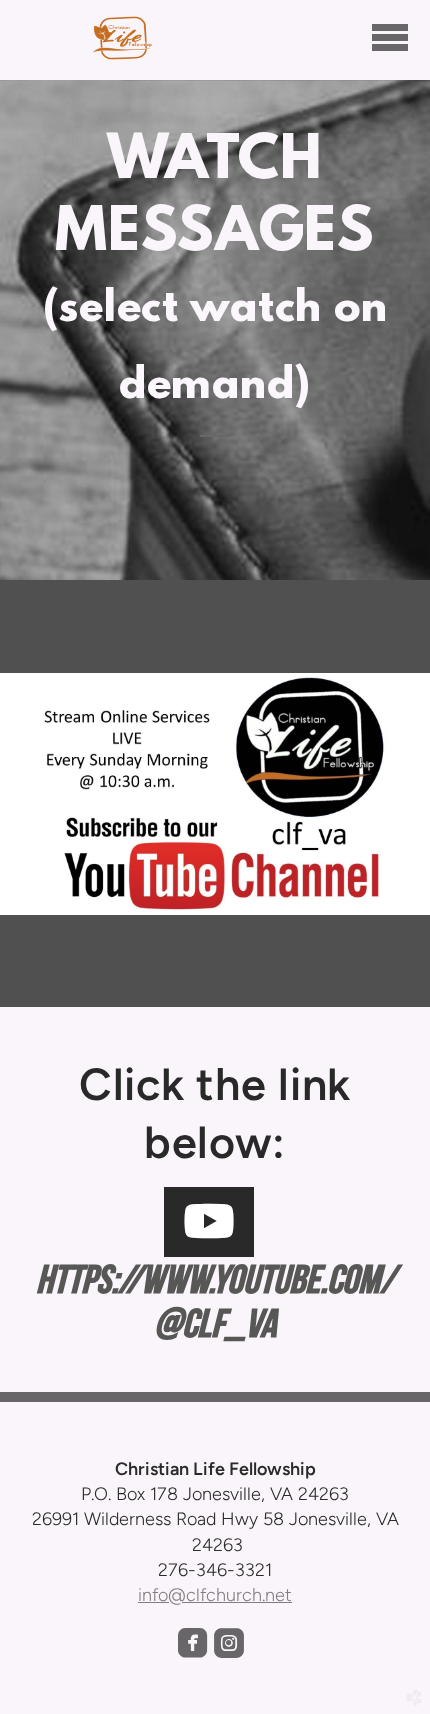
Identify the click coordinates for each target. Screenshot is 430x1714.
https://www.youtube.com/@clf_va (215, 1301)
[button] (209, 1222)
